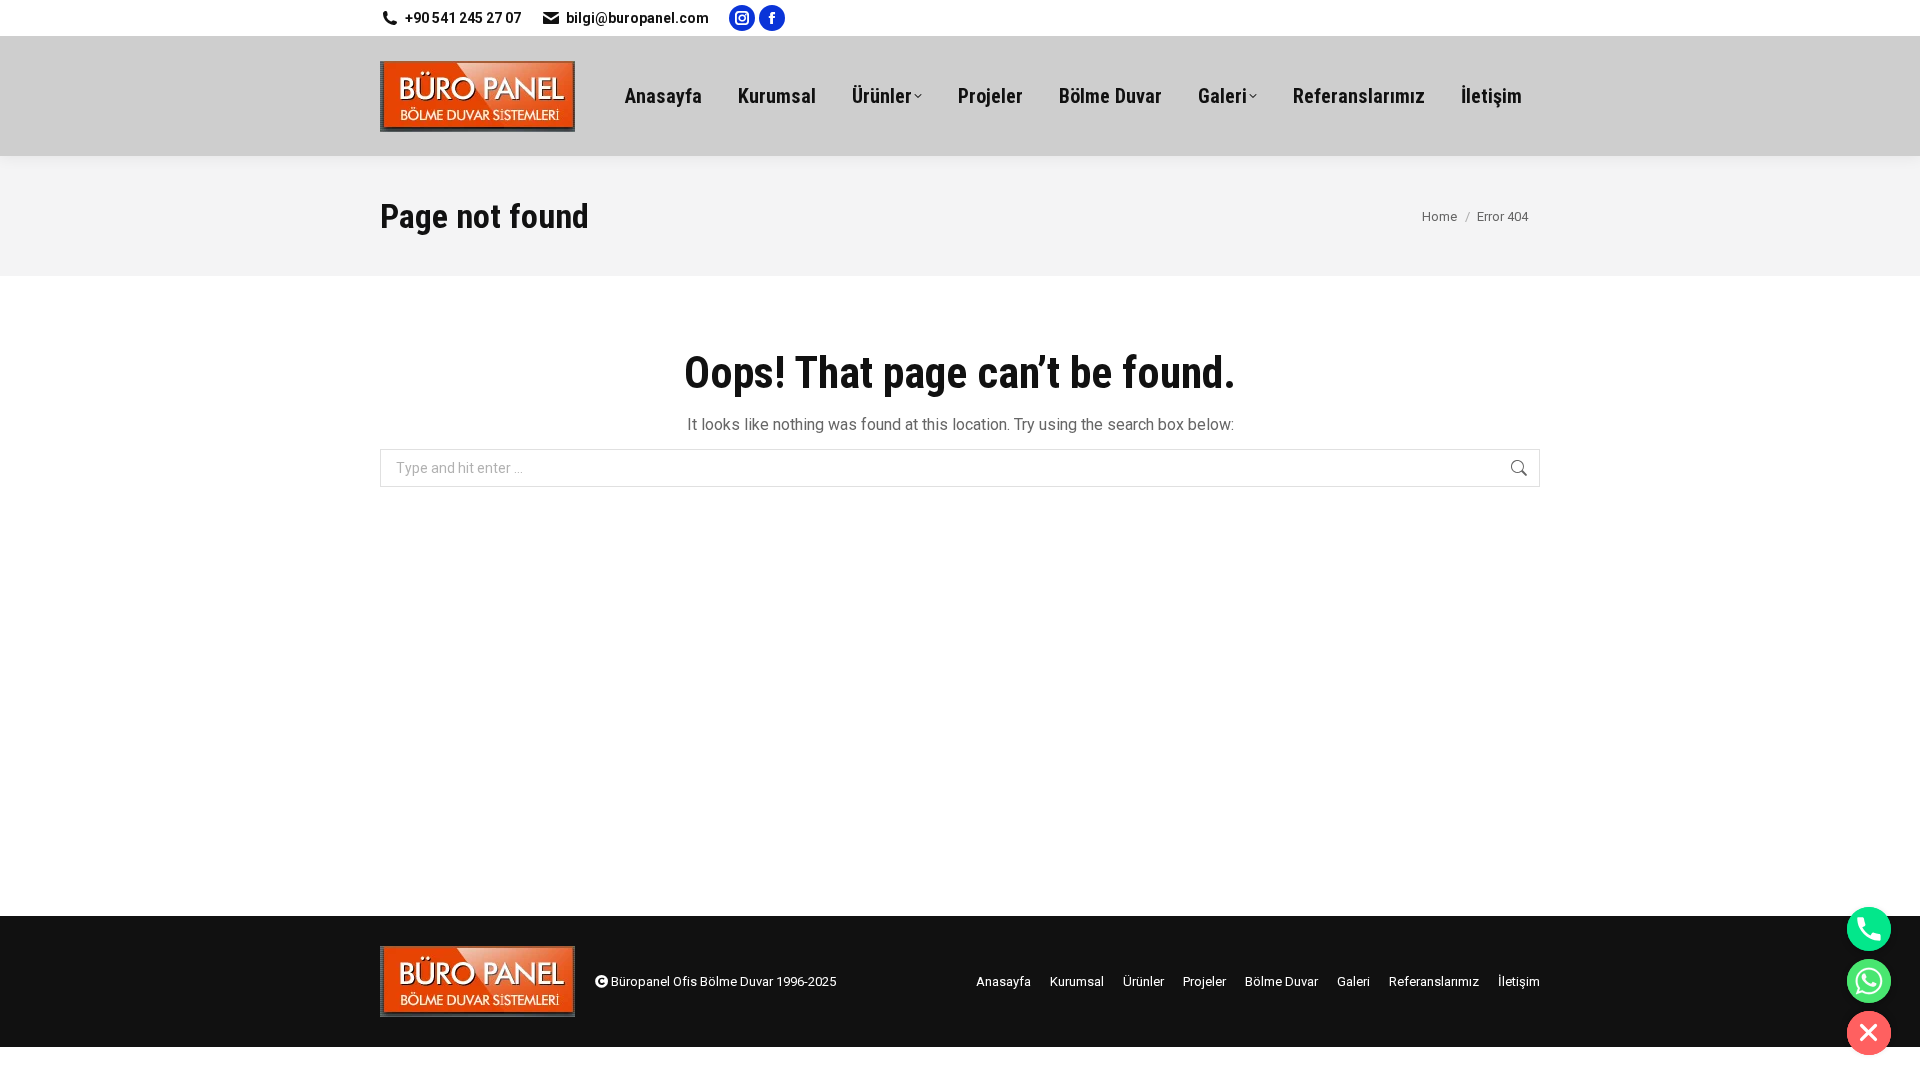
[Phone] (1869, 929)
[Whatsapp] (1869, 981)
